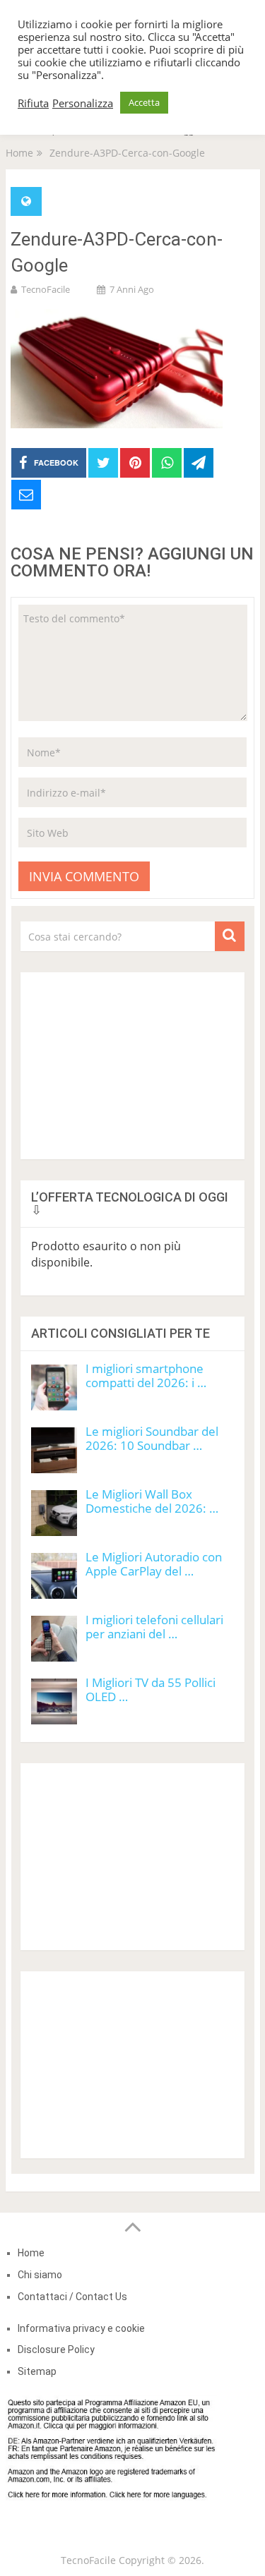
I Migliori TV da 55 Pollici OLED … (151, 1689)
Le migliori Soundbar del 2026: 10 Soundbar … (152, 1438)
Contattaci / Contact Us (72, 2297)
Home (31, 2253)
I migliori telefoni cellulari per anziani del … (154, 1627)
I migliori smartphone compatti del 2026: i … (146, 1375)
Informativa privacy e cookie (81, 2328)
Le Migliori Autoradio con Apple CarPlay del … (154, 1564)
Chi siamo (40, 2275)
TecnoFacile (46, 289)
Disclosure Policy (56, 2350)
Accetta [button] (144, 102)
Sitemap (37, 2371)
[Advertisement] (133, 1060)
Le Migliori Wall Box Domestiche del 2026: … (152, 1501)
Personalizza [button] (83, 103)
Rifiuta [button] (33, 103)
